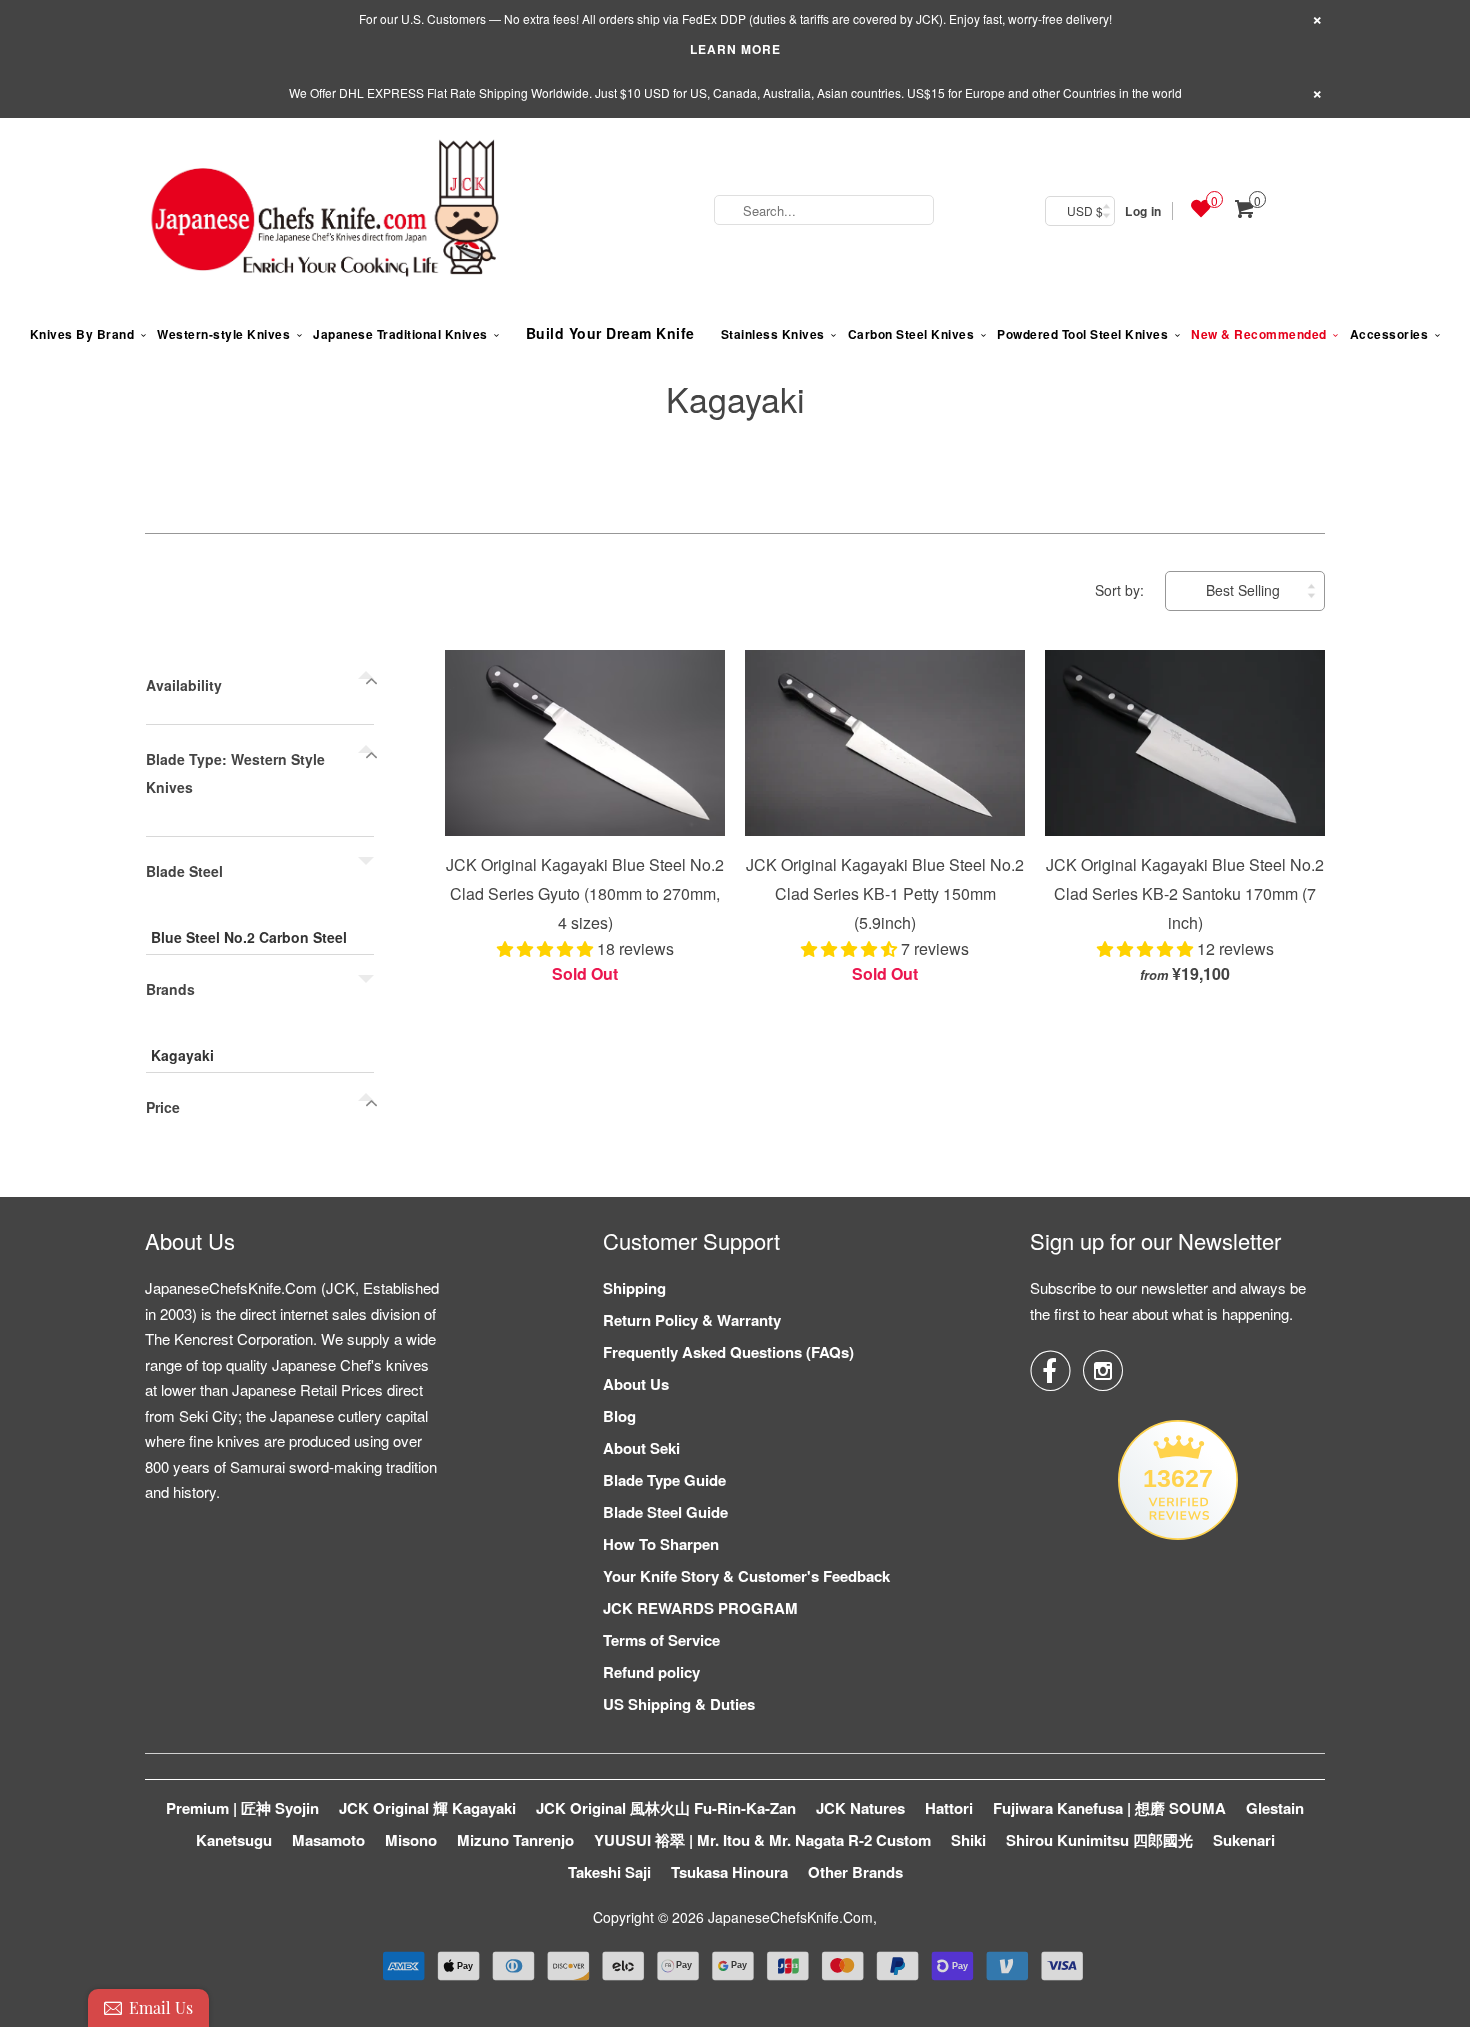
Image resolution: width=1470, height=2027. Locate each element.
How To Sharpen (661, 1544)
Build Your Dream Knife (610, 333)
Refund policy (651, 1672)
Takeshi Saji (609, 1872)
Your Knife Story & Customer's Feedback (746, 1576)
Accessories (1389, 334)
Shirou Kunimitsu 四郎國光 (1099, 1840)
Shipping (634, 1288)
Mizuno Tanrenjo (515, 1840)
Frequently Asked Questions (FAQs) (728, 1352)
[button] (547, 948)
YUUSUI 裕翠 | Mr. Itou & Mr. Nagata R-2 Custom (762, 1840)
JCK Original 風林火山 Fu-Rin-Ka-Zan (666, 1808)
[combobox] (824, 210)
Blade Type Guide (664, 1480)
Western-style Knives (223, 334)
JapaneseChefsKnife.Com (790, 1917)
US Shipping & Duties (679, 1704)
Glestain (1275, 1808)
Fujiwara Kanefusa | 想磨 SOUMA (1109, 1808)
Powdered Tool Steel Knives (1082, 334)
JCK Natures (860, 1808)
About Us (636, 1384)
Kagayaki (735, 398)
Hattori (949, 1808)
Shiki (968, 1840)
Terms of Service (661, 1640)
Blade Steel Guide (665, 1512)
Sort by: (1121, 590)
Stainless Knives (773, 334)
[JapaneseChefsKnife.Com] (325, 211)
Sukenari (1244, 1840)
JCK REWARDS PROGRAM (700, 1608)
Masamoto (328, 1840)
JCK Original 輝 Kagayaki (427, 1808)
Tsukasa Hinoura (729, 1872)
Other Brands (855, 1872)
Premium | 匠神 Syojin (242, 1808)
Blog (619, 1416)
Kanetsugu (234, 1840)
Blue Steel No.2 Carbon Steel (249, 937)
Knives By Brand (82, 334)
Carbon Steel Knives (911, 334)
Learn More (735, 49)
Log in (1143, 211)
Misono (411, 1840)
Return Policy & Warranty (692, 1320)
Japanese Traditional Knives (400, 334)
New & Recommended (1259, 334)
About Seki (641, 1448)
